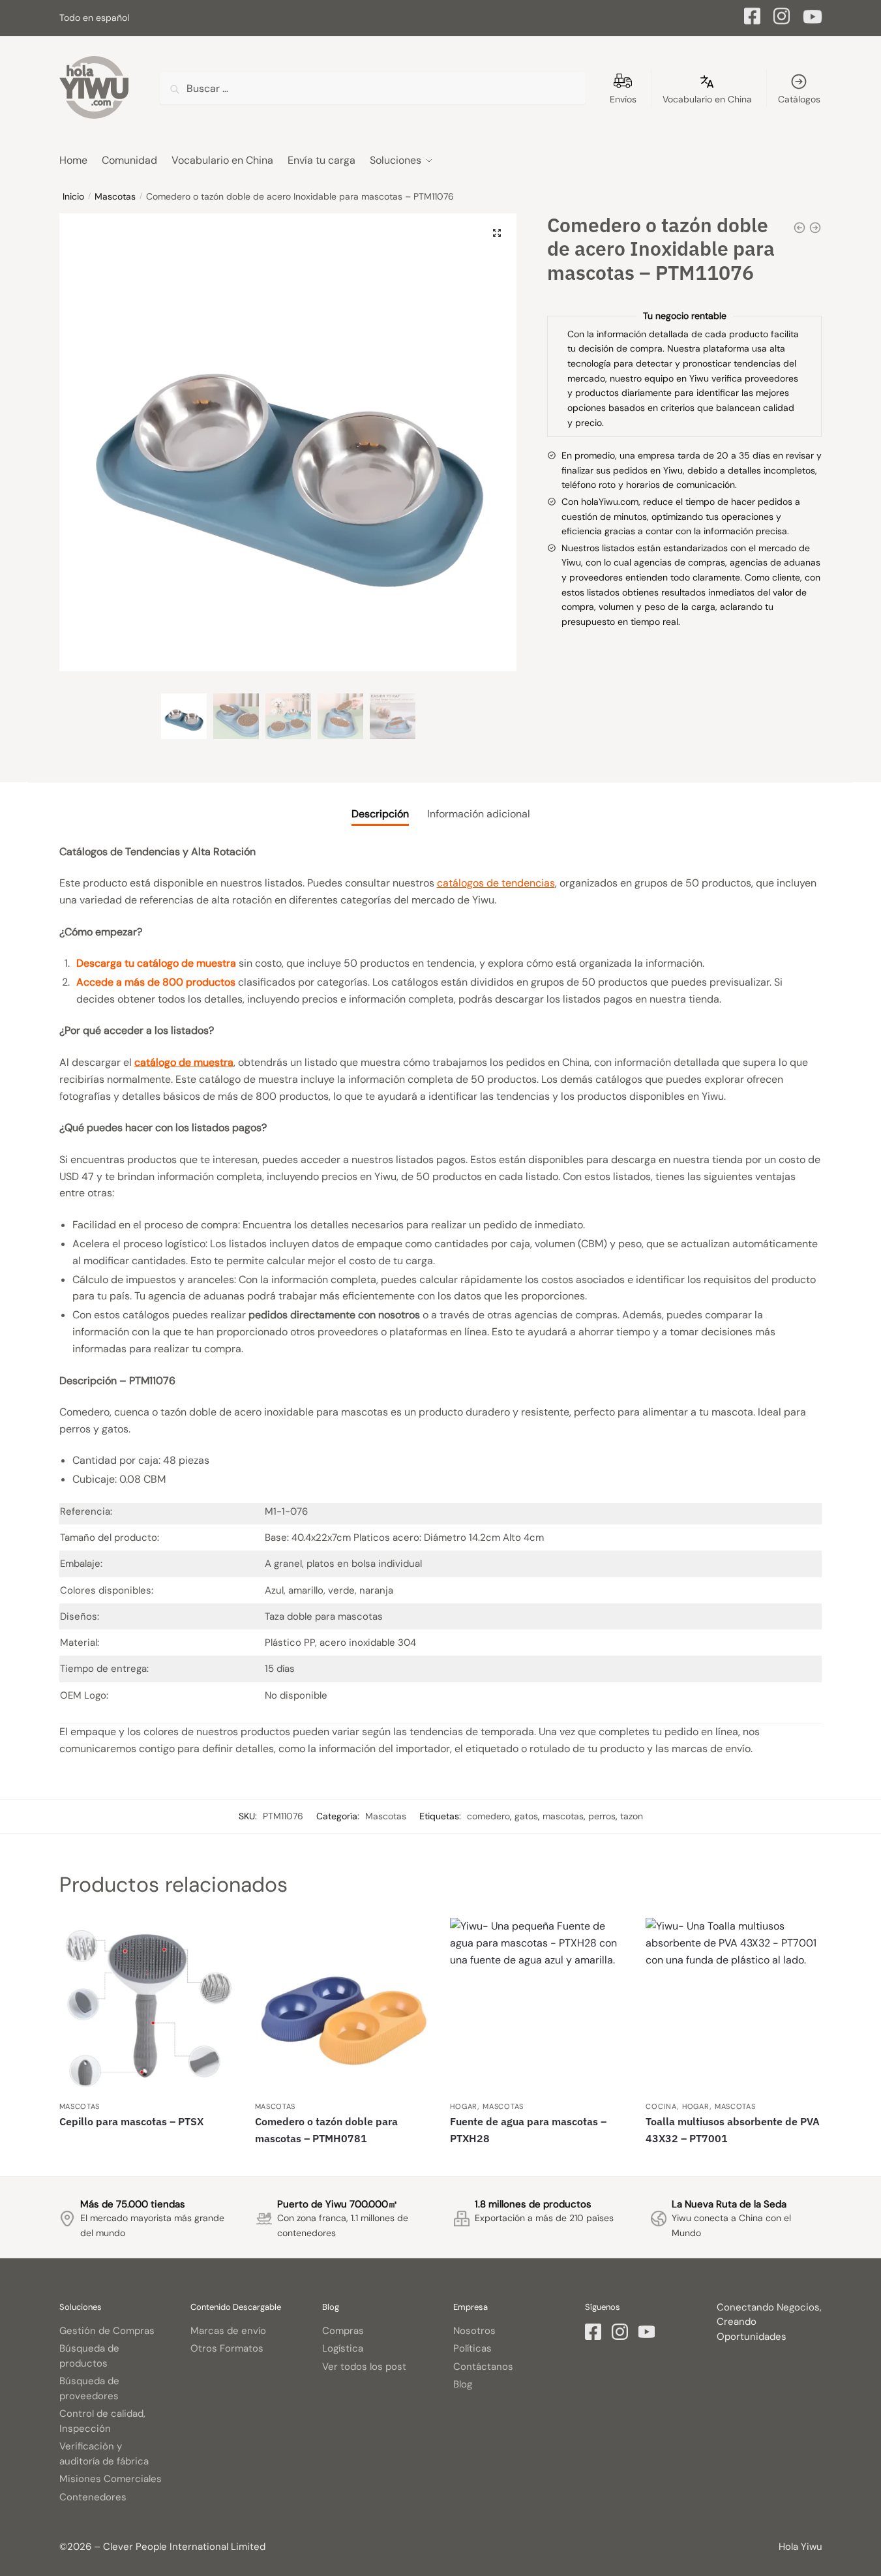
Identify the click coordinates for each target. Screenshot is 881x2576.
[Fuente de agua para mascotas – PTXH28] (538, 2006)
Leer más (147, 2161)
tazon (632, 1816)
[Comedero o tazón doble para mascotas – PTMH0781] (343, 2006)
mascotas (563, 1816)
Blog (463, 2384)
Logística (343, 2348)
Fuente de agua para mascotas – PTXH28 (528, 2130)
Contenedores (93, 2497)
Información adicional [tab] (479, 814)
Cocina (661, 2106)
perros (602, 1816)
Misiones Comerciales (111, 2479)
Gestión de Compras (107, 2331)
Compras (343, 2331)
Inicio (73, 196)
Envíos (623, 99)
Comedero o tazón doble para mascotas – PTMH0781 (326, 2130)
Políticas (472, 2348)
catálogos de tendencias (496, 883)
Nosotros (474, 2331)
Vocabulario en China (707, 99)
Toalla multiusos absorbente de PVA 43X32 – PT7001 (733, 2130)
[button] (497, 233)
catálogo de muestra (184, 1062)
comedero (488, 1816)
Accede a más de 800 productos (156, 982)
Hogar (464, 2106)
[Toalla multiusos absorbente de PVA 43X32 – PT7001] (734, 2006)
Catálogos (799, 99)
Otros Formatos (227, 2348)
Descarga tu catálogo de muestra (156, 963)
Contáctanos (483, 2367)
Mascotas (115, 196)
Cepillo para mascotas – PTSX (131, 2121)
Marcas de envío (228, 2331)
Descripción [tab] (380, 814)
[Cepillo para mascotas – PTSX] (147, 2006)
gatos (526, 1816)
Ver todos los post (364, 2367)
